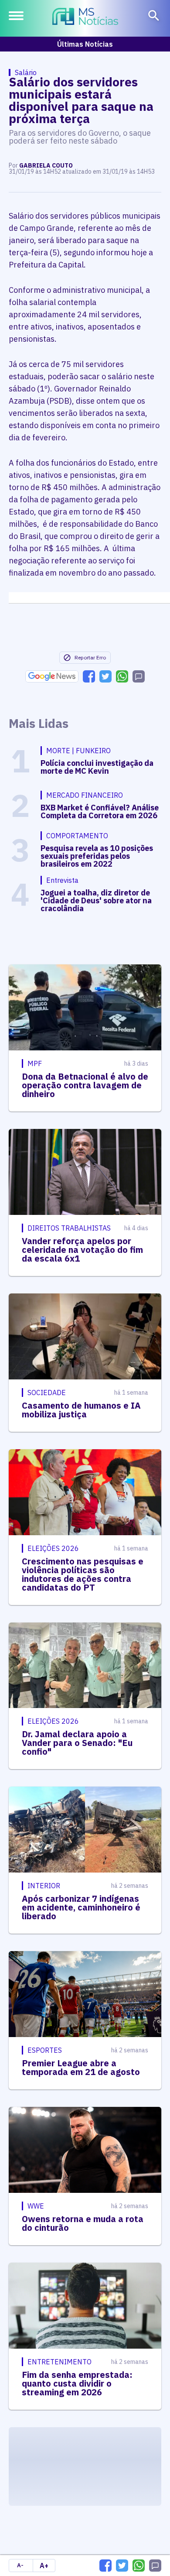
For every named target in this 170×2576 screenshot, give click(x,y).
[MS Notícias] (85, 17)
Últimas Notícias (85, 44)
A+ (44, 2566)
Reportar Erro (90, 657)
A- (20, 2565)
